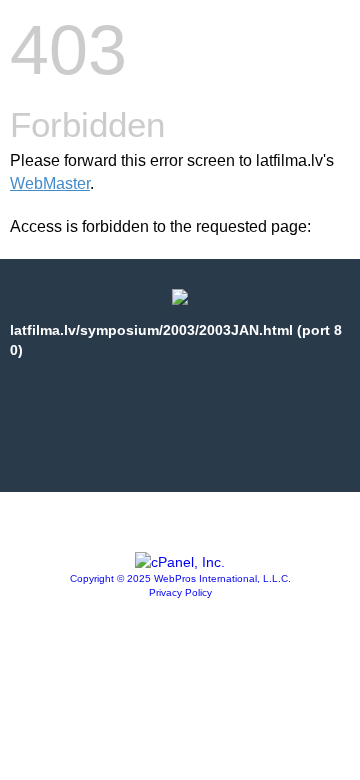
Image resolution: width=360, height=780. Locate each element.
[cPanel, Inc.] (180, 562)
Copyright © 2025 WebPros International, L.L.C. (180, 578)
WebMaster (50, 183)
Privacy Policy (180, 592)
